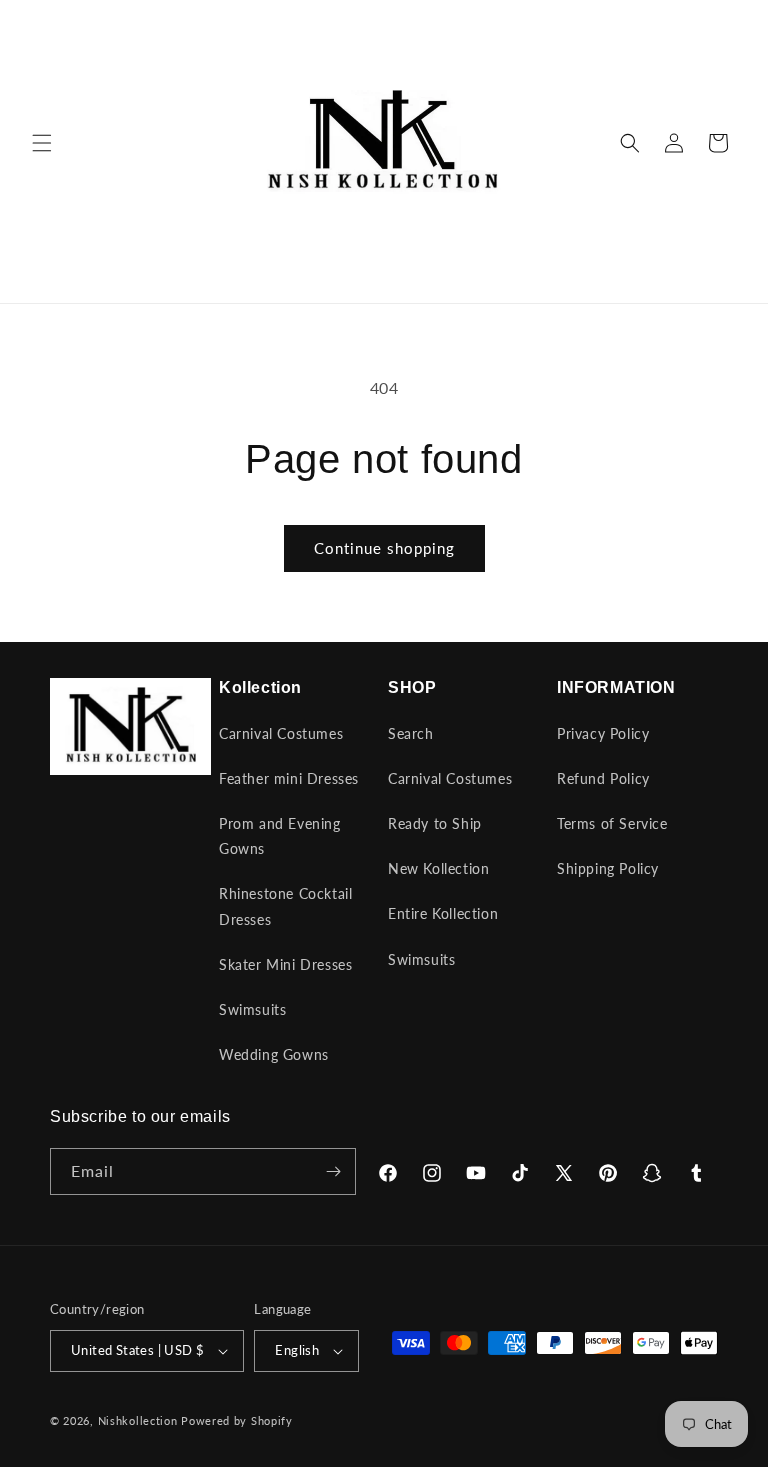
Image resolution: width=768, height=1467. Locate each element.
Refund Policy (603, 778)
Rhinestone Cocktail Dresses (285, 906)
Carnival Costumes (281, 733)
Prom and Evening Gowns (280, 836)
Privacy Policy (603, 733)
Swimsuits (252, 1009)
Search (411, 733)
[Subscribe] (333, 1171)
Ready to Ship (435, 823)
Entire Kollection (443, 913)
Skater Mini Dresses (285, 964)
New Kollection (438, 868)
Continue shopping (384, 548)
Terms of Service (612, 823)
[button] (42, 143)
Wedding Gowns (274, 1054)
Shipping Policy (608, 868)
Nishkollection (138, 1420)
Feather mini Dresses (289, 778)
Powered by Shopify (237, 1420)
